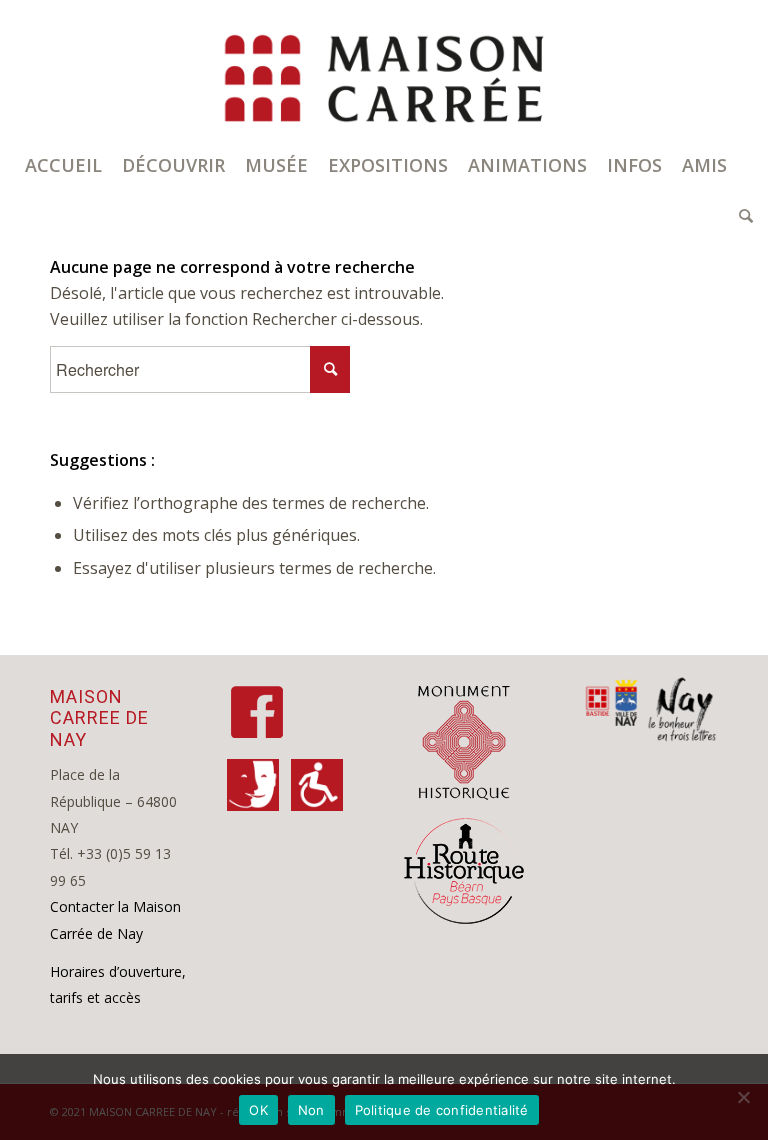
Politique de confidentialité (442, 1110)
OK (258, 1110)
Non (311, 1110)
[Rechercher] (741, 215)
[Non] (743, 1097)
